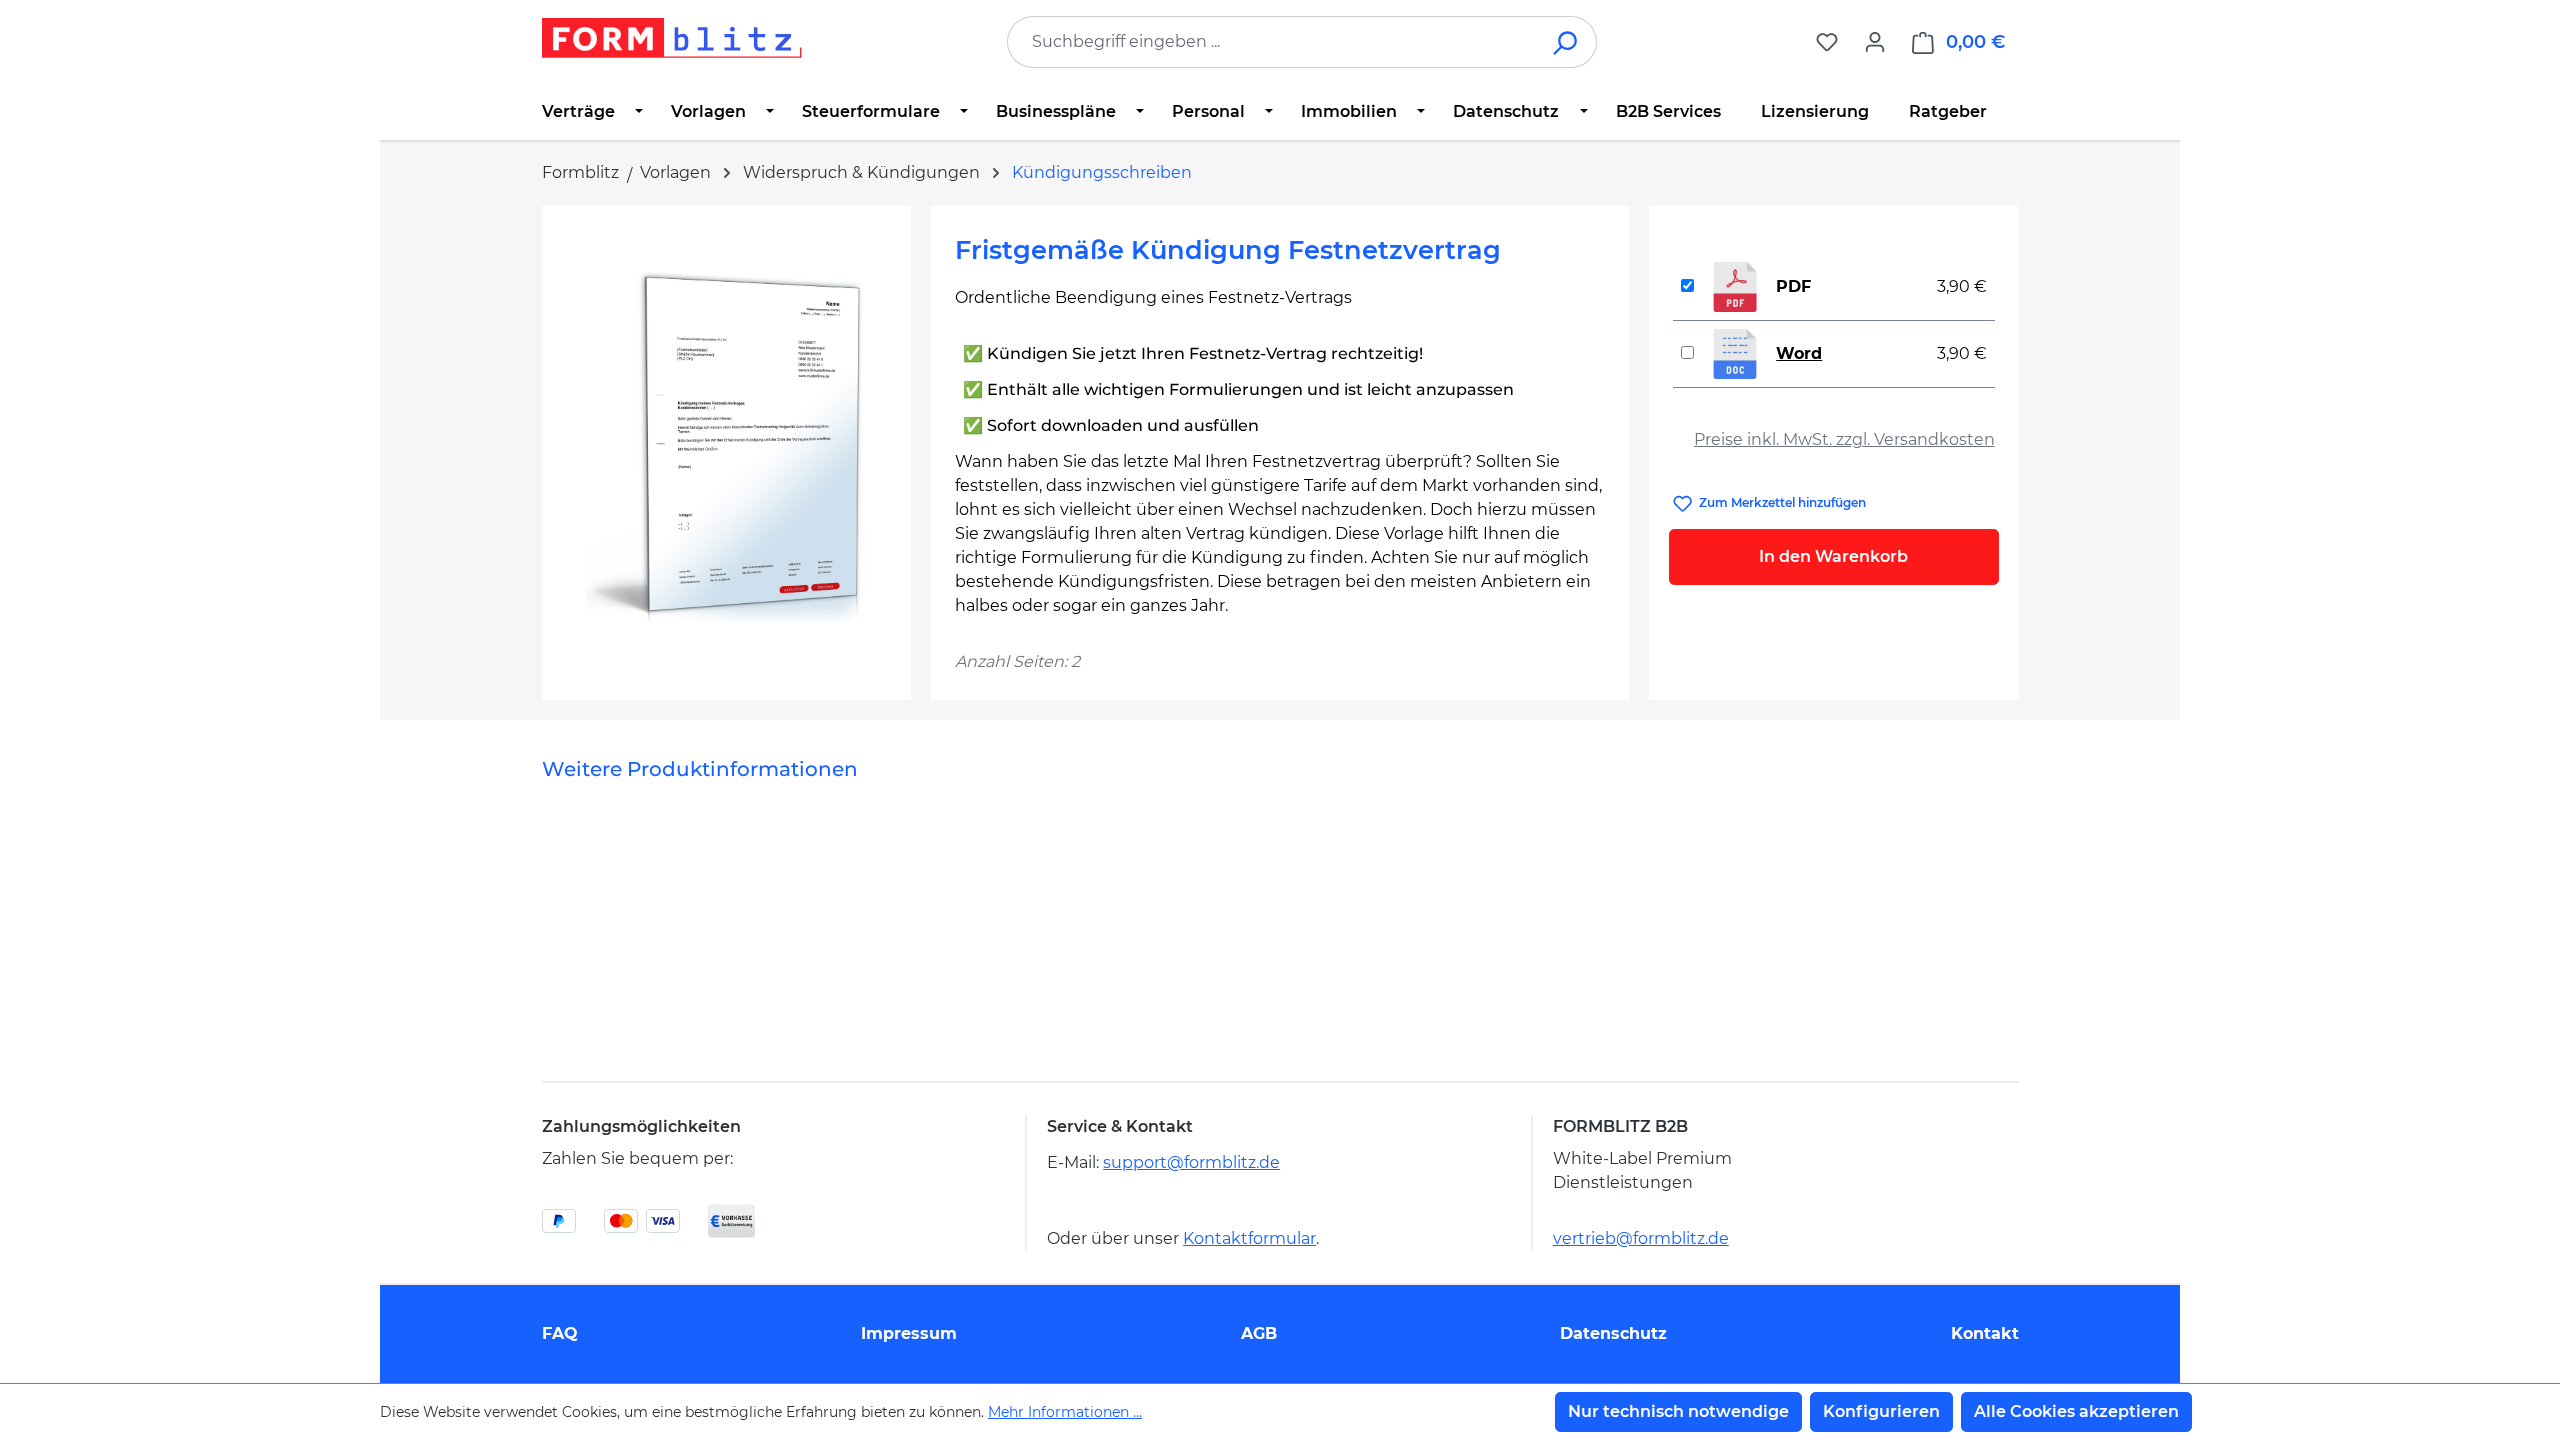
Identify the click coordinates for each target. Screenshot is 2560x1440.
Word (1799, 353)
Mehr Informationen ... (1065, 1412)
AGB (1259, 1333)
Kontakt (1985, 1333)
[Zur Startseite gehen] (672, 38)
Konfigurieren (1881, 1411)
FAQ (560, 1333)
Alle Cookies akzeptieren (2076, 1411)
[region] (726, 445)
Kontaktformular (1249, 1238)
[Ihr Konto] (1875, 42)
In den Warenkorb (1833, 556)
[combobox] (1272, 42)
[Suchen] (1566, 42)
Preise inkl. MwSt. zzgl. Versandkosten (1844, 439)
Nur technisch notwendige (1678, 1411)
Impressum (909, 1333)
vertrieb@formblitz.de (1641, 1238)
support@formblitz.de (1191, 1162)
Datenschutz (1613, 1333)
